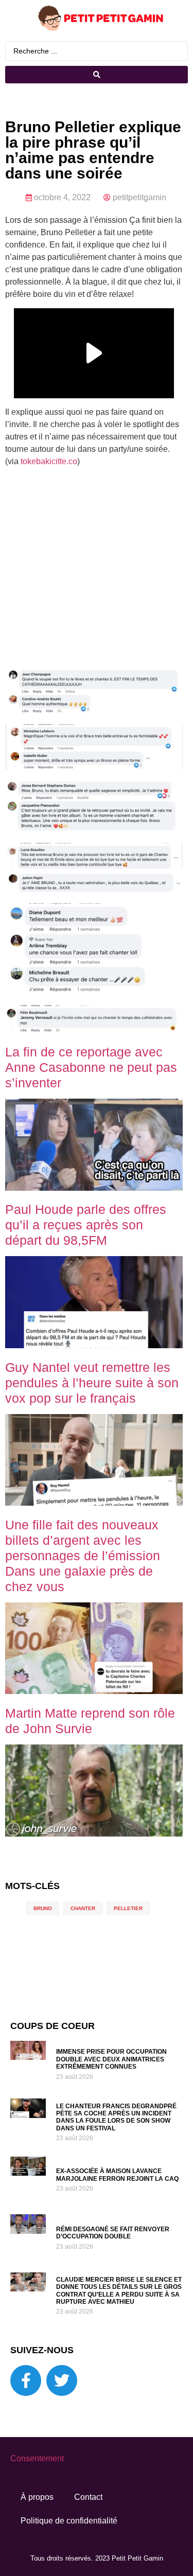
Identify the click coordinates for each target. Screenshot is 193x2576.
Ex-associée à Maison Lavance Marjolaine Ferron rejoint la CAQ (117, 2175)
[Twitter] (62, 2380)
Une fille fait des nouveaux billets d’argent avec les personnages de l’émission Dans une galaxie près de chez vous (83, 1556)
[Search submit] (97, 75)
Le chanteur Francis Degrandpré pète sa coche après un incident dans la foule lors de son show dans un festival (116, 2117)
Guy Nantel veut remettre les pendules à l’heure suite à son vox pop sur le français (92, 1383)
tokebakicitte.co (49, 461)
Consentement (37, 2458)
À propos (37, 2497)
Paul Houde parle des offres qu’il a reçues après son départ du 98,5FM (86, 1225)
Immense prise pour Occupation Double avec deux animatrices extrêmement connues (111, 2059)
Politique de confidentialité (69, 2521)
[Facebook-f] (26, 2380)
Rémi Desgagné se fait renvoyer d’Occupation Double (113, 2233)
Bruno (43, 1908)
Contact (88, 2497)
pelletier (128, 1908)
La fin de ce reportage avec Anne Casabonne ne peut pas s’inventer (91, 1067)
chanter (83, 1908)
